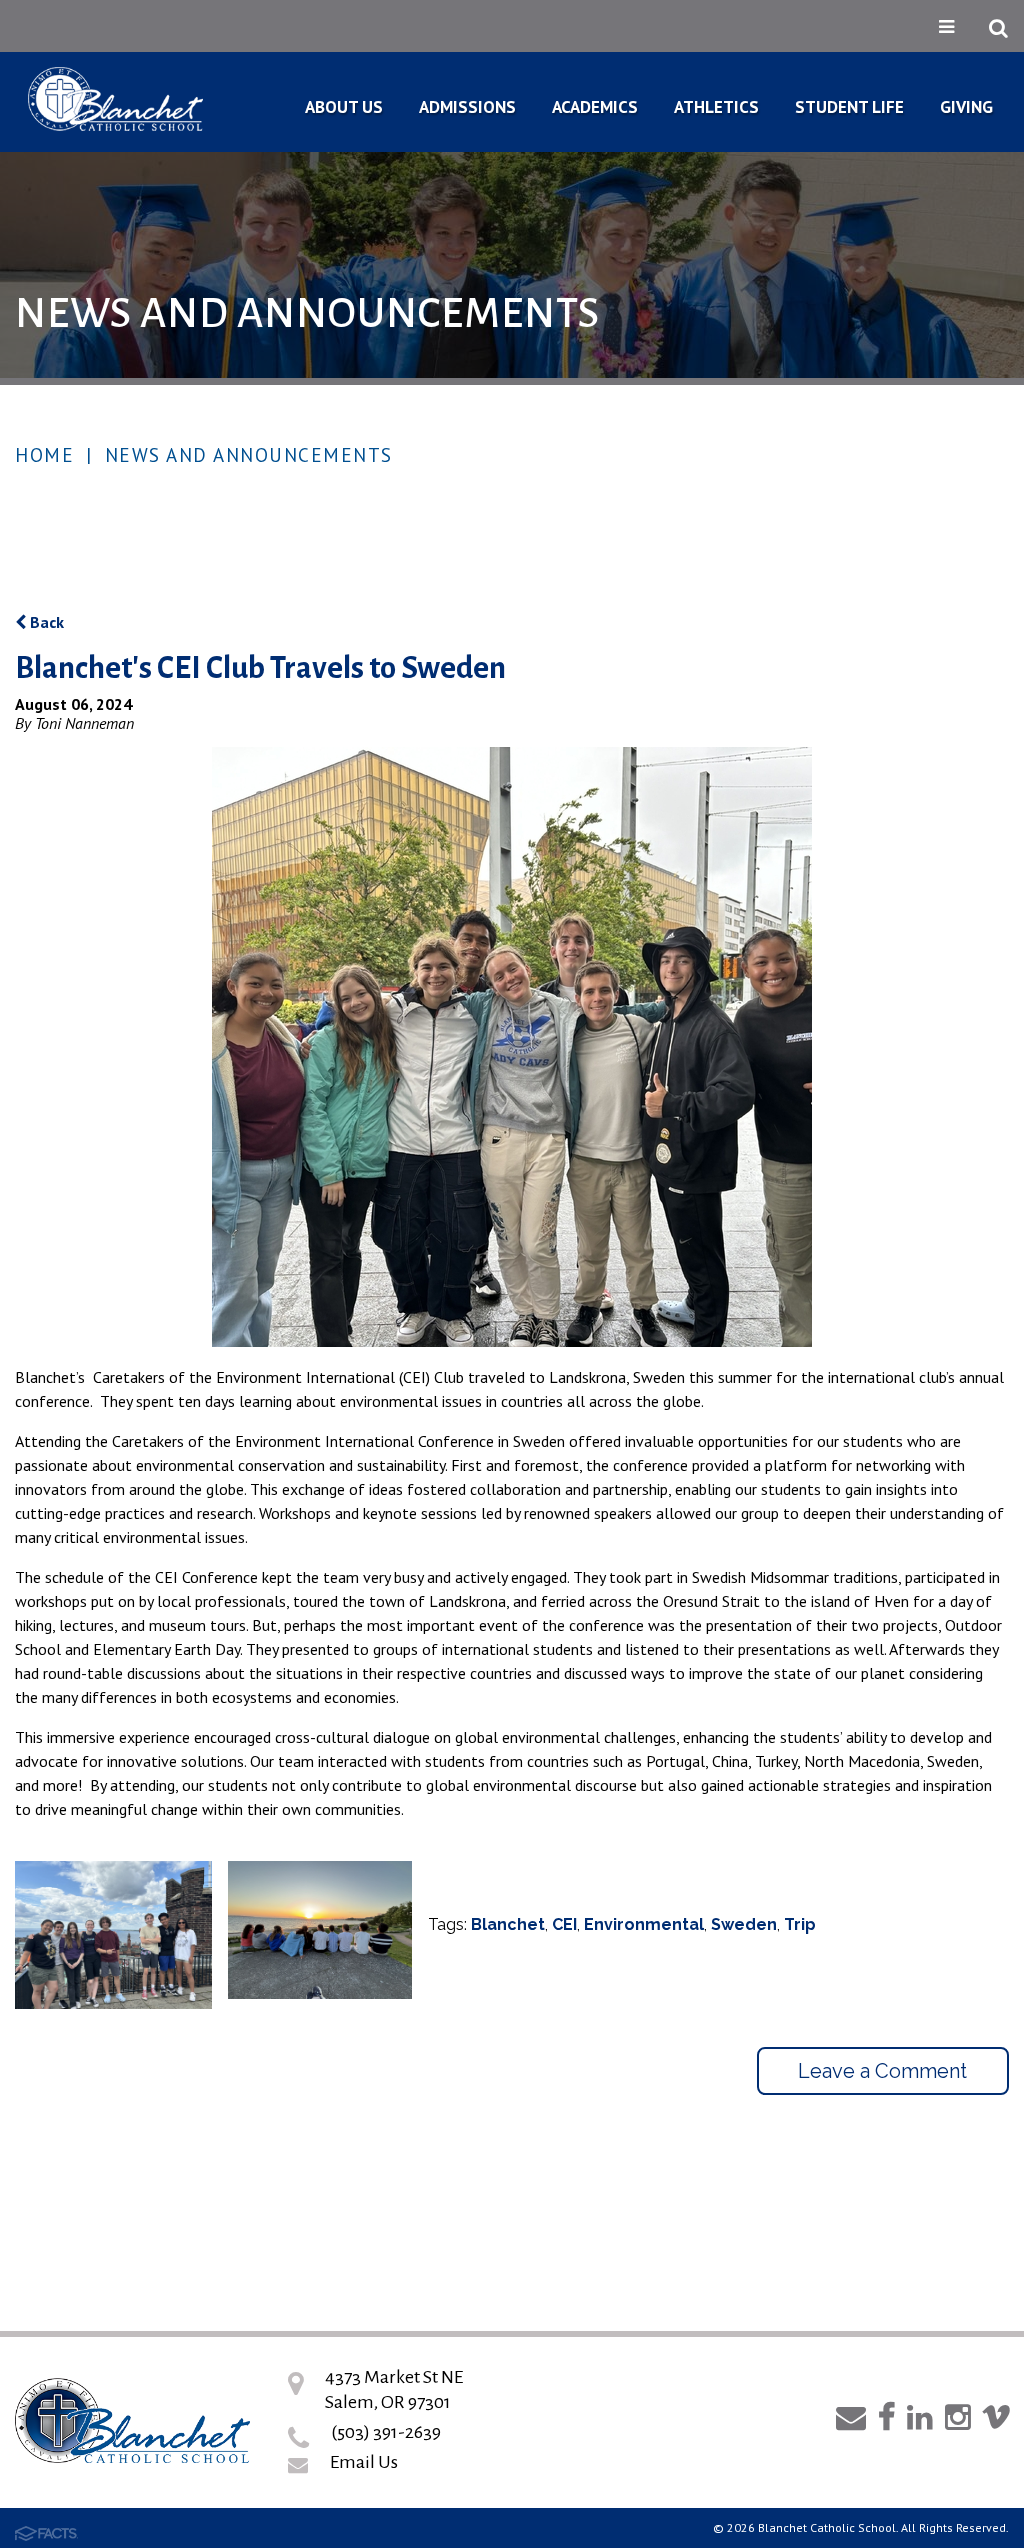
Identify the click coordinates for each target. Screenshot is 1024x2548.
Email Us (364, 2462)
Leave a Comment (882, 2071)
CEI (564, 1924)
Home (44, 455)
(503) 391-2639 (386, 2432)
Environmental (644, 1924)
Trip (800, 1924)
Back (45, 622)
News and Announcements (249, 455)
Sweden (744, 1924)
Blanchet (508, 1924)
